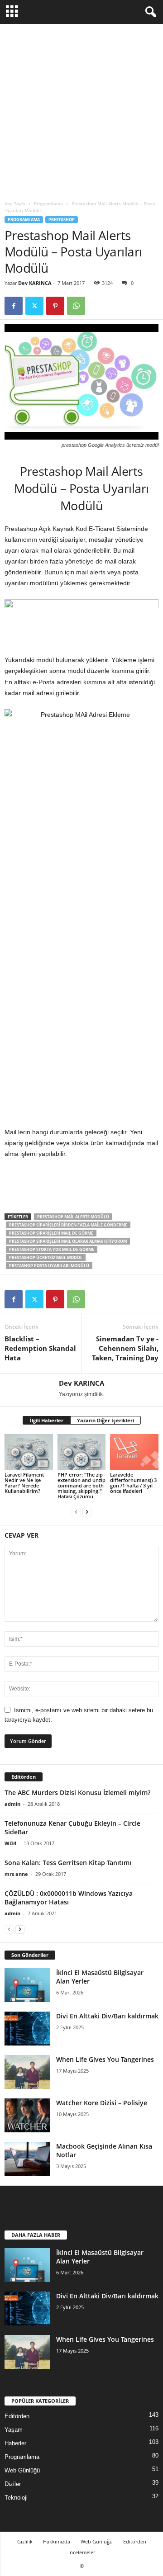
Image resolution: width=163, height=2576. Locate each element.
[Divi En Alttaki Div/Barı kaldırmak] (27, 2029)
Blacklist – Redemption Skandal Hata (40, 1348)
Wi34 (10, 1843)
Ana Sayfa (15, 204)
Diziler (13, 2484)
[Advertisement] (81, 110)
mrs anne (16, 1874)
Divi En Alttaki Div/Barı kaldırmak (107, 2016)
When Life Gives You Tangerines (105, 2059)
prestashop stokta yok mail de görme (52, 1249)
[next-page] (87, 1512)
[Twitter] (34, 306)
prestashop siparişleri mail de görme (51, 1233)
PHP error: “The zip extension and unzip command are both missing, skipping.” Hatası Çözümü (81, 1485)
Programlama (48, 204)
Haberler (15, 2443)
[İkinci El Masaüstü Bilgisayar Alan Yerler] (27, 1985)
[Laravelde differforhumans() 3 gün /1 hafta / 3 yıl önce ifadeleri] (134, 1452)
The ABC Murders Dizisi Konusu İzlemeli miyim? (77, 1792)
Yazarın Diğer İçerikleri (105, 1420)
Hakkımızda (57, 2541)
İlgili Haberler (47, 1420)
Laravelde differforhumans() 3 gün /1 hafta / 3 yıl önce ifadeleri (133, 1483)
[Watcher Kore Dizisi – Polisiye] (27, 2115)
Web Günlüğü (22, 2470)
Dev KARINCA (35, 283)
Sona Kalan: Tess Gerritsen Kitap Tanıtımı (68, 1863)
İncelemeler (82, 2552)
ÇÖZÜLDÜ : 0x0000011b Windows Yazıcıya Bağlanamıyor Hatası (69, 1898)
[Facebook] (14, 306)
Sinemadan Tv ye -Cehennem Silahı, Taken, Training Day (125, 1348)
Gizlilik (25, 2541)
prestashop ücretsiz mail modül (46, 1257)
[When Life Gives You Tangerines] (27, 2072)
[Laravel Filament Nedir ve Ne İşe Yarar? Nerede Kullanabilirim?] (29, 1452)
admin (12, 1804)
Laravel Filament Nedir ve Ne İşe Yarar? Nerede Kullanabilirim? (24, 1483)
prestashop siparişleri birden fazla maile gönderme (68, 1225)
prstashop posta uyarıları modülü (49, 1266)
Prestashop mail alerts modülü (73, 1217)
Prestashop (62, 220)
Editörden (17, 2416)
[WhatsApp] (76, 306)
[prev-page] (76, 1512)
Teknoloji (16, 2498)
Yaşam (14, 2430)
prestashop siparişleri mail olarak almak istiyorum (68, 1241)
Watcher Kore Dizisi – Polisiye (102, 2103)
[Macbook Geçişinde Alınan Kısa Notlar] (27, 2159)
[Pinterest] (55, 306)
